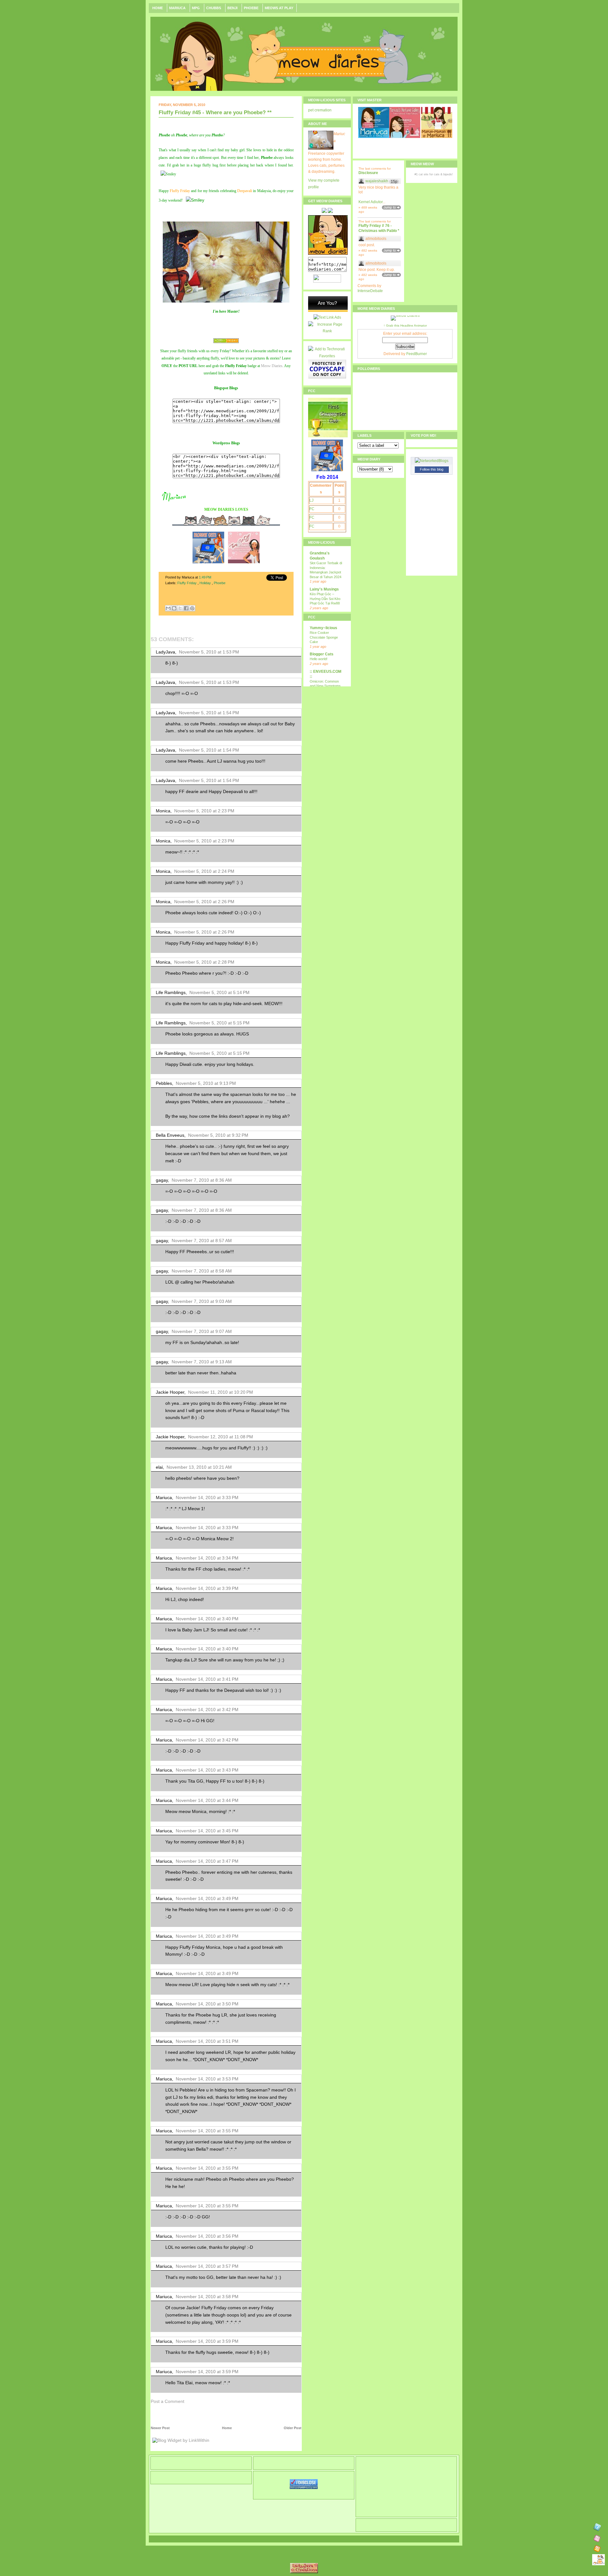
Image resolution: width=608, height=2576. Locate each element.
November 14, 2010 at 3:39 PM (207, 1588)
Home (158, 8)
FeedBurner (417, 354)
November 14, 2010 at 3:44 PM (207, 1800)
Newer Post (160, 2428)
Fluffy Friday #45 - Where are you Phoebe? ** (215, 113)
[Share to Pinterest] (192, 608)
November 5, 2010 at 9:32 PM (218, 1135)
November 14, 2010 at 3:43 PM (207, 1770)
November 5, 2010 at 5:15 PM (219, 1023)
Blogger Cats (322, 654)
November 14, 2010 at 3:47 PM (207, 1861)
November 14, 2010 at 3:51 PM (207, 2041)
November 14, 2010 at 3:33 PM (207, 1497)
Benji (233, 8)
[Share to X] (180, 608)
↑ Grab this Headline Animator (405, 325)
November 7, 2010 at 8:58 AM (202, 1271)
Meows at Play (279, 8)
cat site (424, 174)
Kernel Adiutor (370, 202)
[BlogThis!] (174, 608)
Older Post (293, 2428)
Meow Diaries (272, 366)
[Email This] (168, 608)
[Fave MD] (597, 2549)
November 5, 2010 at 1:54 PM (209, 713)
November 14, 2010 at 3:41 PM (207, 1679)
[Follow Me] (597, 2528)
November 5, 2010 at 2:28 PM (204, 962)
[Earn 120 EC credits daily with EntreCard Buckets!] (328, 311)
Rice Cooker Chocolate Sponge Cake (324, 637)
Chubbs (214, 8)
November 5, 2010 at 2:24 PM (204, 871)
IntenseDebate (370, 291)
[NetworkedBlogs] (432, 461)
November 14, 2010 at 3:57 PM (207, 2266)
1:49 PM (206, 577)
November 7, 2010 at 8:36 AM (202, 1180)
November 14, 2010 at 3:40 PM (207, 1619)
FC (312, 509)
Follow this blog (432, 469)
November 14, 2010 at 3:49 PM (207, 1898)
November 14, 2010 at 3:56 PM (207, 2236)
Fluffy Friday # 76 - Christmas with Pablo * (379, 228)
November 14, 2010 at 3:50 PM (207, 2004)
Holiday (206, 583)
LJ (311, 500)
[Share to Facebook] (186, 608)
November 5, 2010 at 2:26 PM (204, 902)
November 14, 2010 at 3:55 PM (207, 2131)
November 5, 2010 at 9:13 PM (206, 1083)
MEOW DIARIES (219, 510)
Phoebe (252, 8)
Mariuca (178, 8)
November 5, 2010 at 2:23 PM (204, 811)
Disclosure (368, 173)
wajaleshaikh (377, 181)
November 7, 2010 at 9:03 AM (202, 1301)
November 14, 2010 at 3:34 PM (207, 1558)
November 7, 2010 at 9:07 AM (202, 1331)
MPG (196, 8)
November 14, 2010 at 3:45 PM (207, 1831)
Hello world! (319, 659)
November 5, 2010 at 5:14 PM (219, 992)
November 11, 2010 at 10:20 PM (221, 1392)
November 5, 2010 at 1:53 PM (209, 652)
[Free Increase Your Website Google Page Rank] (327, 331)
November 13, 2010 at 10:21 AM (199, 1467)
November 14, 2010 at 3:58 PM (207, 2297)
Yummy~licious (323, 628)
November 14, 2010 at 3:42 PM (207, 1710)
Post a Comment (168, 2401)
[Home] (598, 2560)
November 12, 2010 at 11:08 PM (221, 1437)
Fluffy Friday (180, 191)
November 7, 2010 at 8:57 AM (202, 1241)
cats (437, 174)
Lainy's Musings (324, 589)
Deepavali (245, 191)
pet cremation (320, 110)
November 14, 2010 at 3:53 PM (207, 2079)
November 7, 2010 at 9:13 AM (202, 1362)
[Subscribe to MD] (597, 2539)
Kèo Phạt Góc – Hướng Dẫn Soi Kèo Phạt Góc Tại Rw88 (325, 599)
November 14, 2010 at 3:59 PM (207, 2341)
